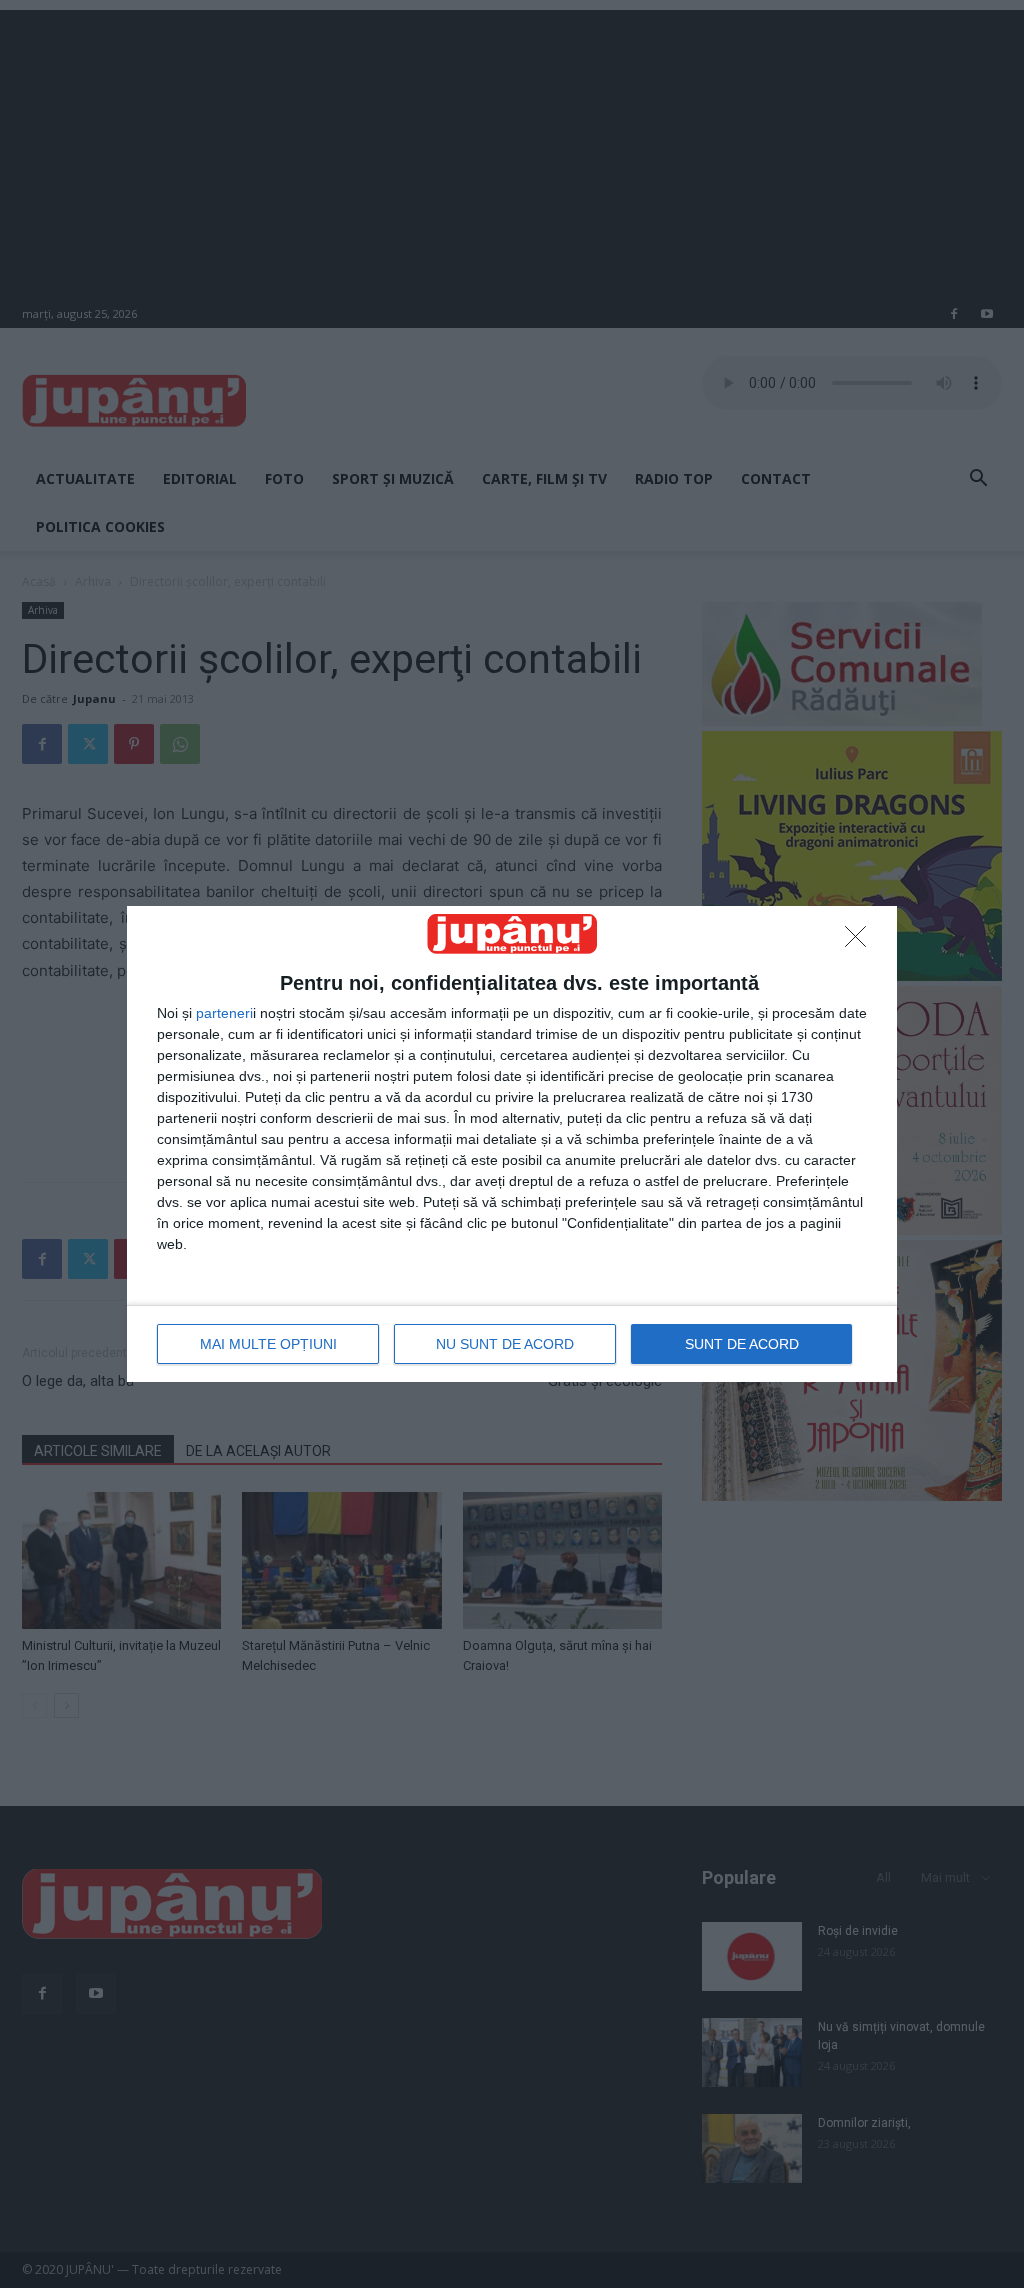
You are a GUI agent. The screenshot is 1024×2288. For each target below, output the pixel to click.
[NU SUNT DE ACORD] (861, 942)
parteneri (224, 1013)
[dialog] (512, 1143)
